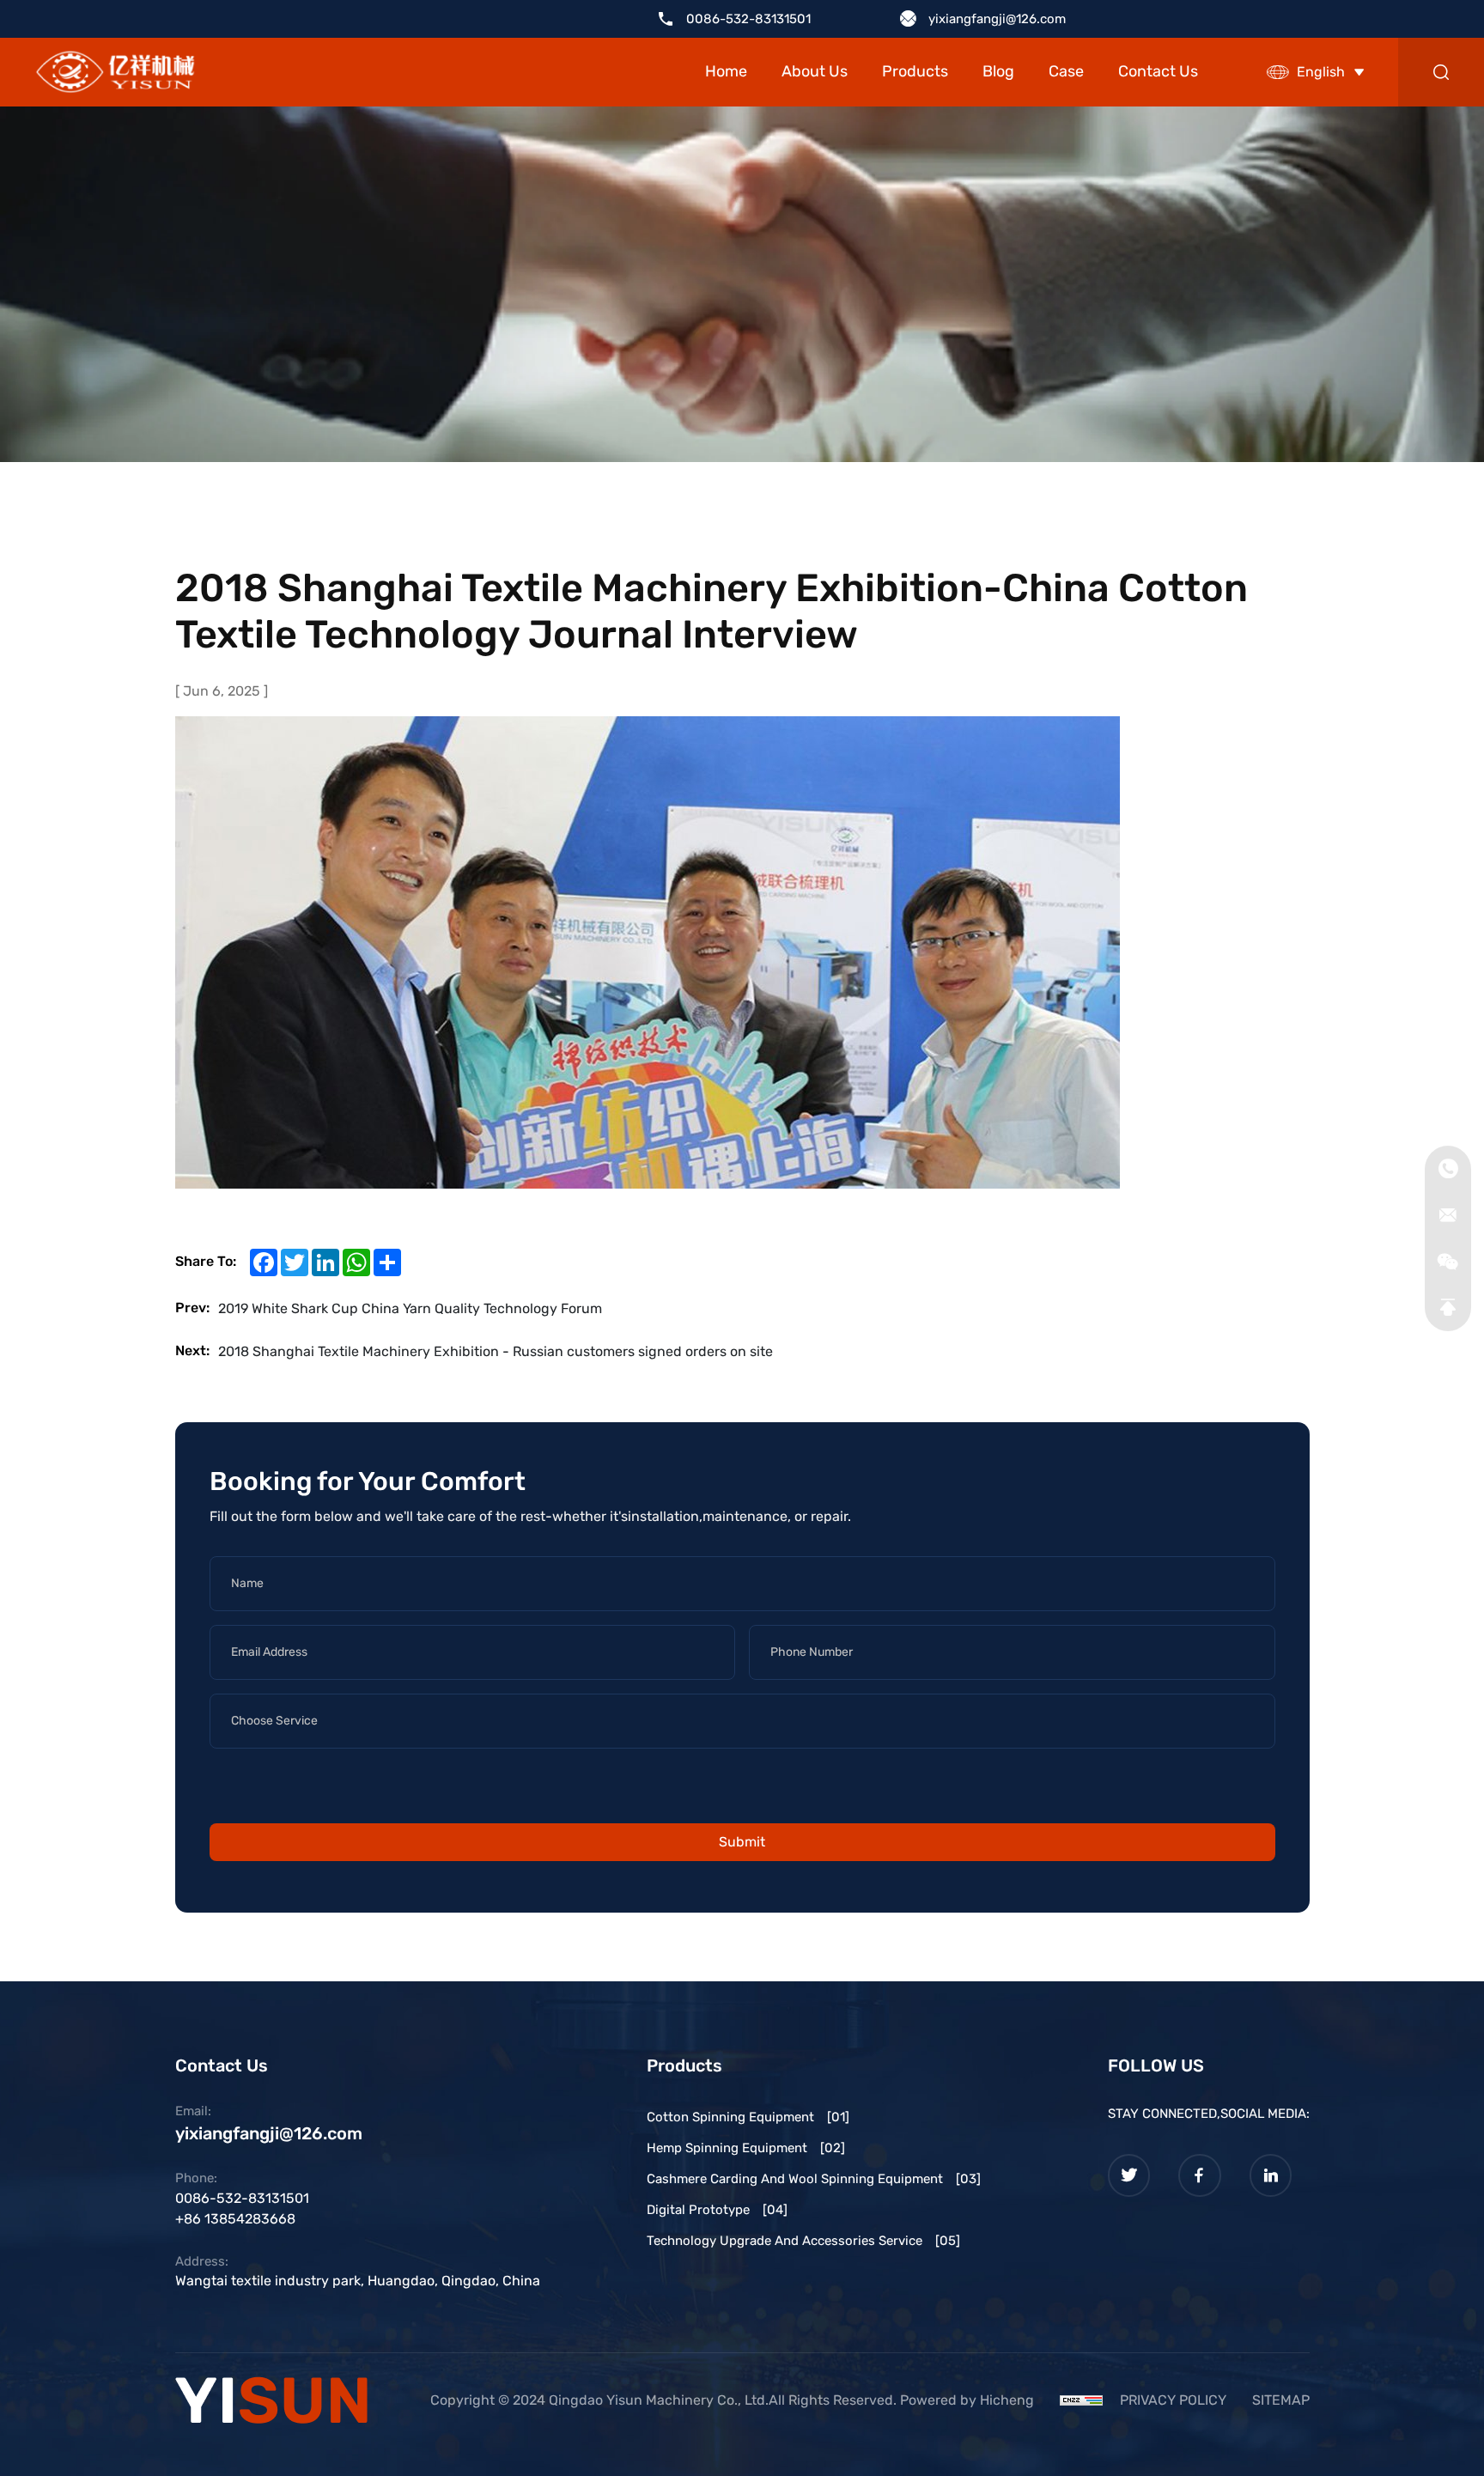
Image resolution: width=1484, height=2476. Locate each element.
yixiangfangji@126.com (997, 19)
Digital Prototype (717, 2210)
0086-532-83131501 (748, 19)
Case (1066, 71)
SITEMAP (1281, 2400)
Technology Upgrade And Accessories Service (803, 2241)
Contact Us (1158, 71)
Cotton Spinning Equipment (748, 2117)
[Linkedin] (1271, 2175)
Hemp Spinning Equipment (746, 2148)
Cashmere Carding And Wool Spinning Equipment (814, 2179)
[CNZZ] (1081, 2400)
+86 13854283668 (235, 2219)
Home (726, 71)
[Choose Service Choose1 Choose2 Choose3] (742, 1728)
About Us (815, 71)
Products (915, 71)
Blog (998, 71)
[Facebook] (1200, 2175)
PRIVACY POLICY (1173, 2400)
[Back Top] (1448, 1308)
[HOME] (116, 73)
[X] (1129, 2175)
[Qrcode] (1448, 1262)
